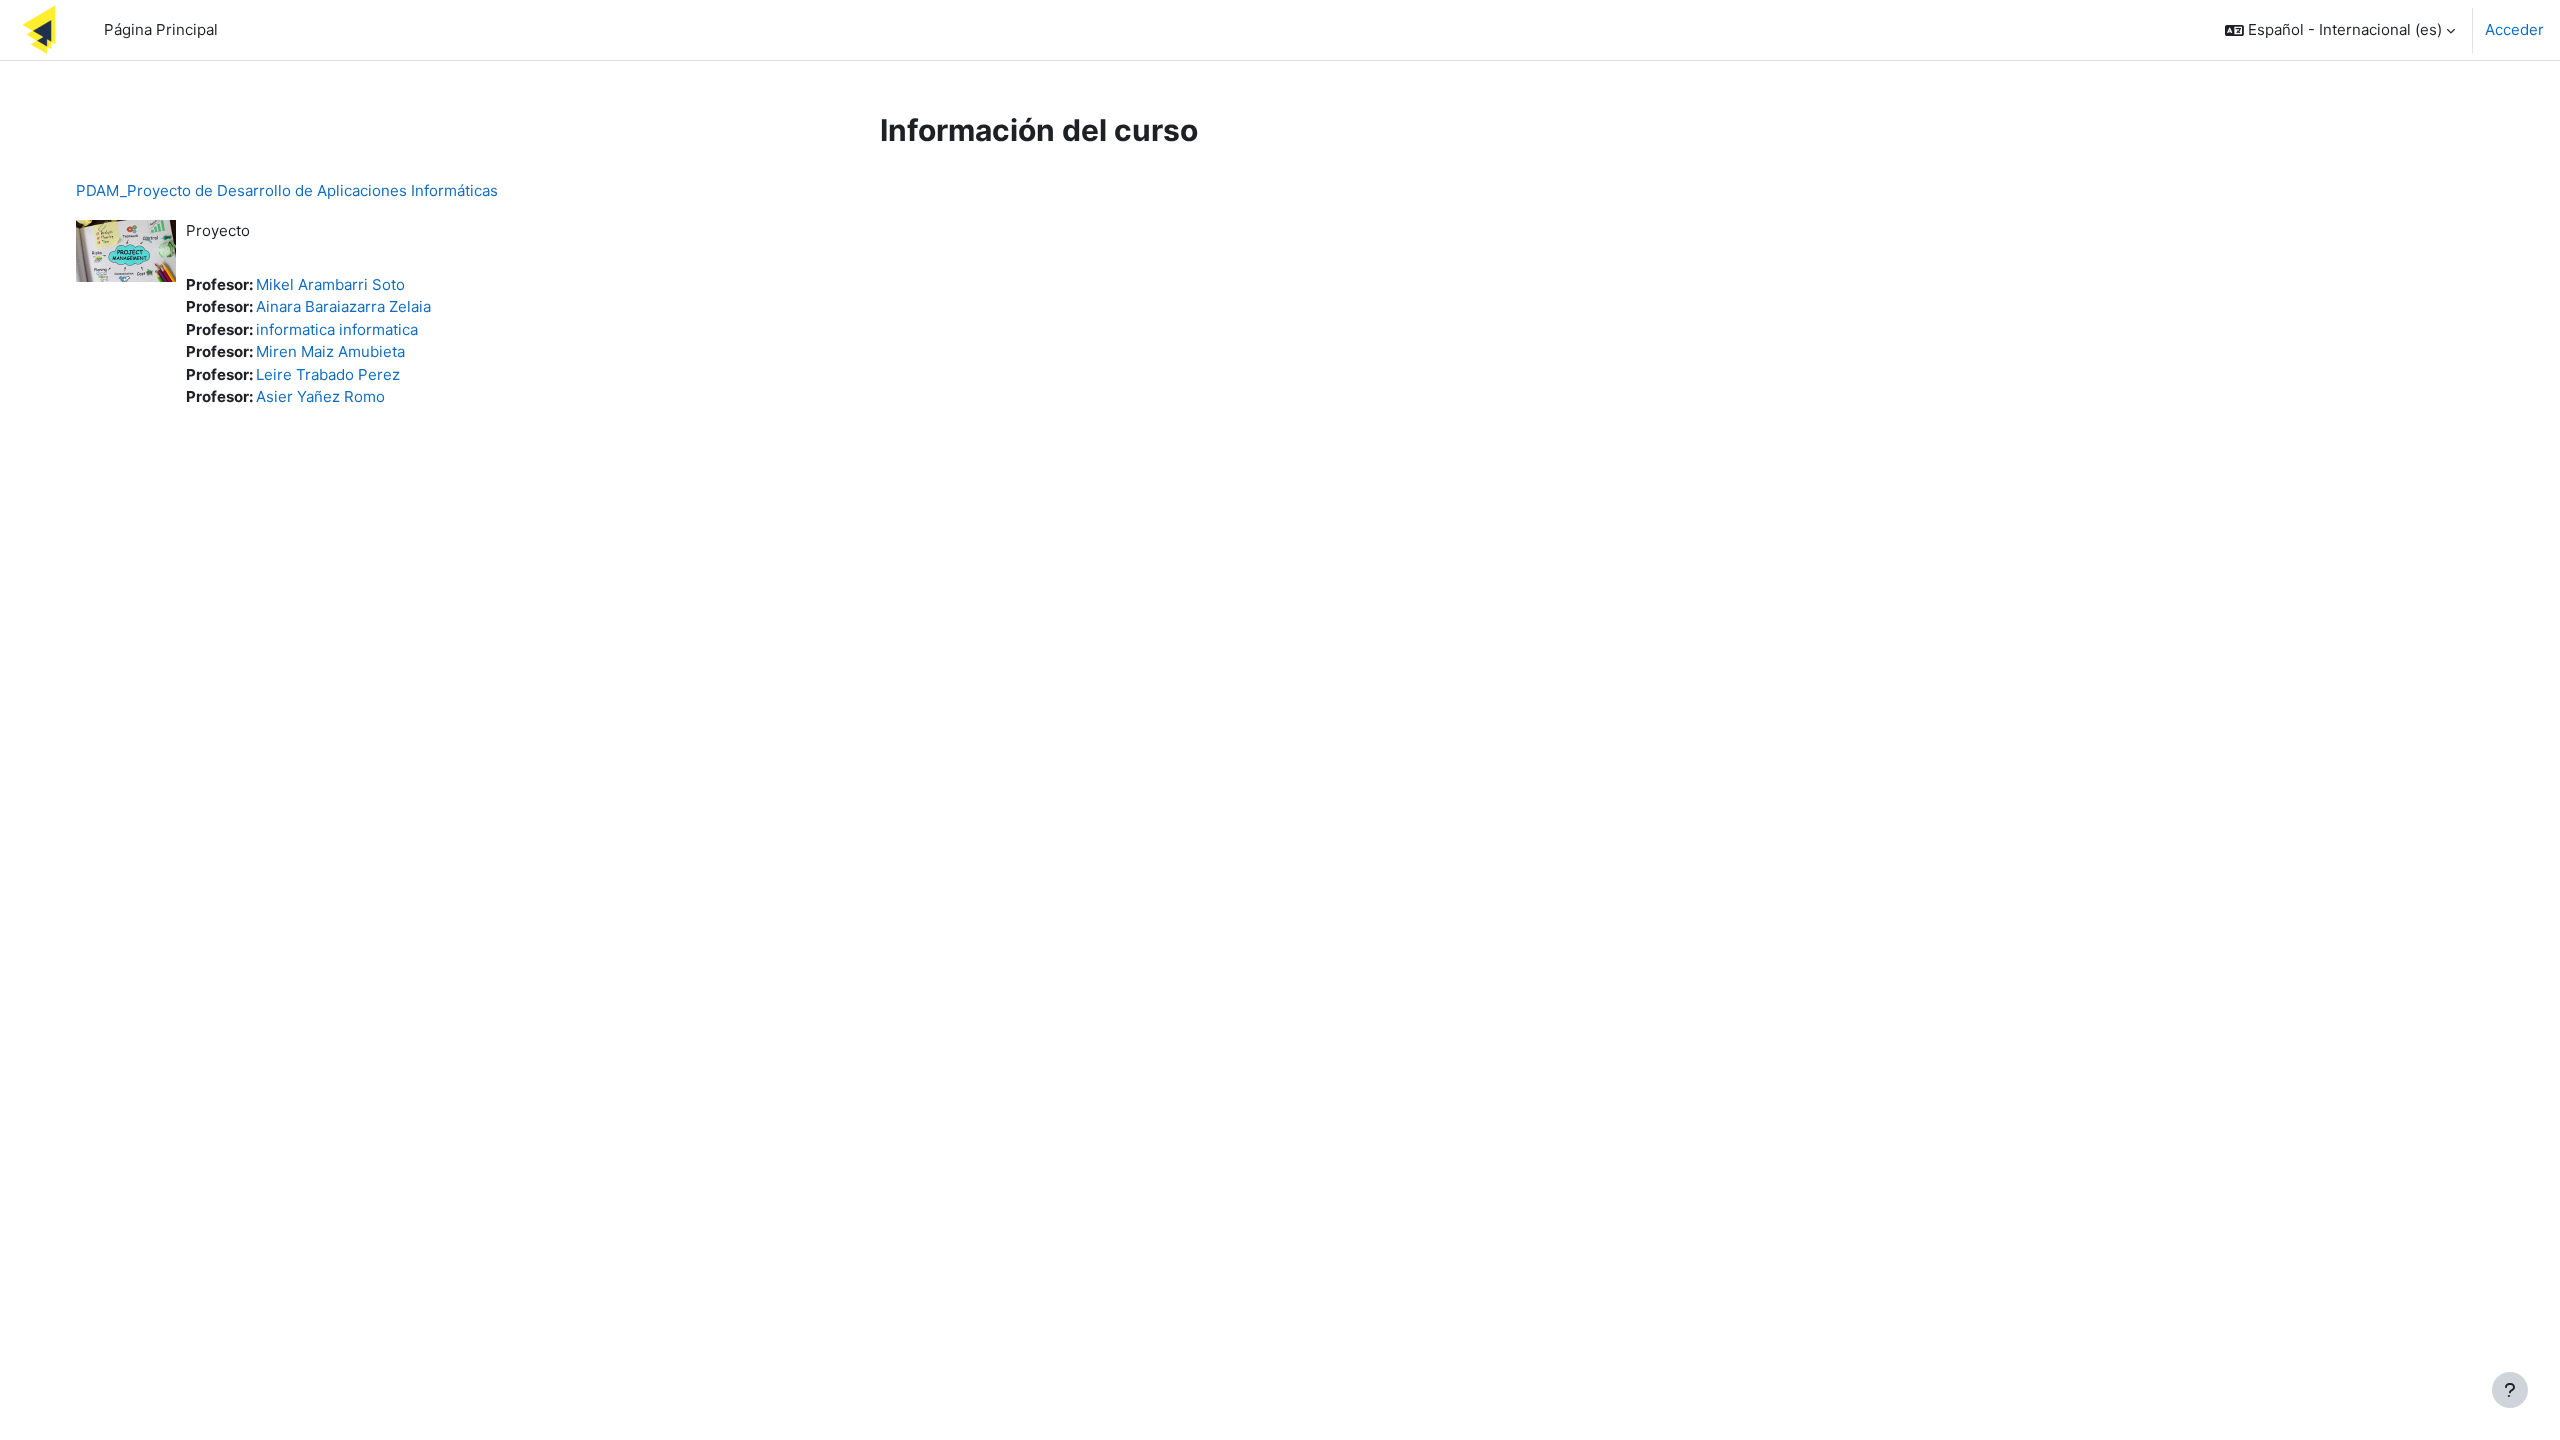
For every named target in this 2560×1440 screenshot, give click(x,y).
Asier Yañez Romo (320, 396)
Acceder (2514, 29)
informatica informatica (337, 329)
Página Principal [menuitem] (161, 29)
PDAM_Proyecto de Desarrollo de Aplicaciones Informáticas (287, 190)
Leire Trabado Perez (328, 374)
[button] (2340, 30)
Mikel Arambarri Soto (330, 284)
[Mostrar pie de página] (2510, 1390)
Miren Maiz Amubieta (330, 351)
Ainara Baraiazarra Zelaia (343, 306)
